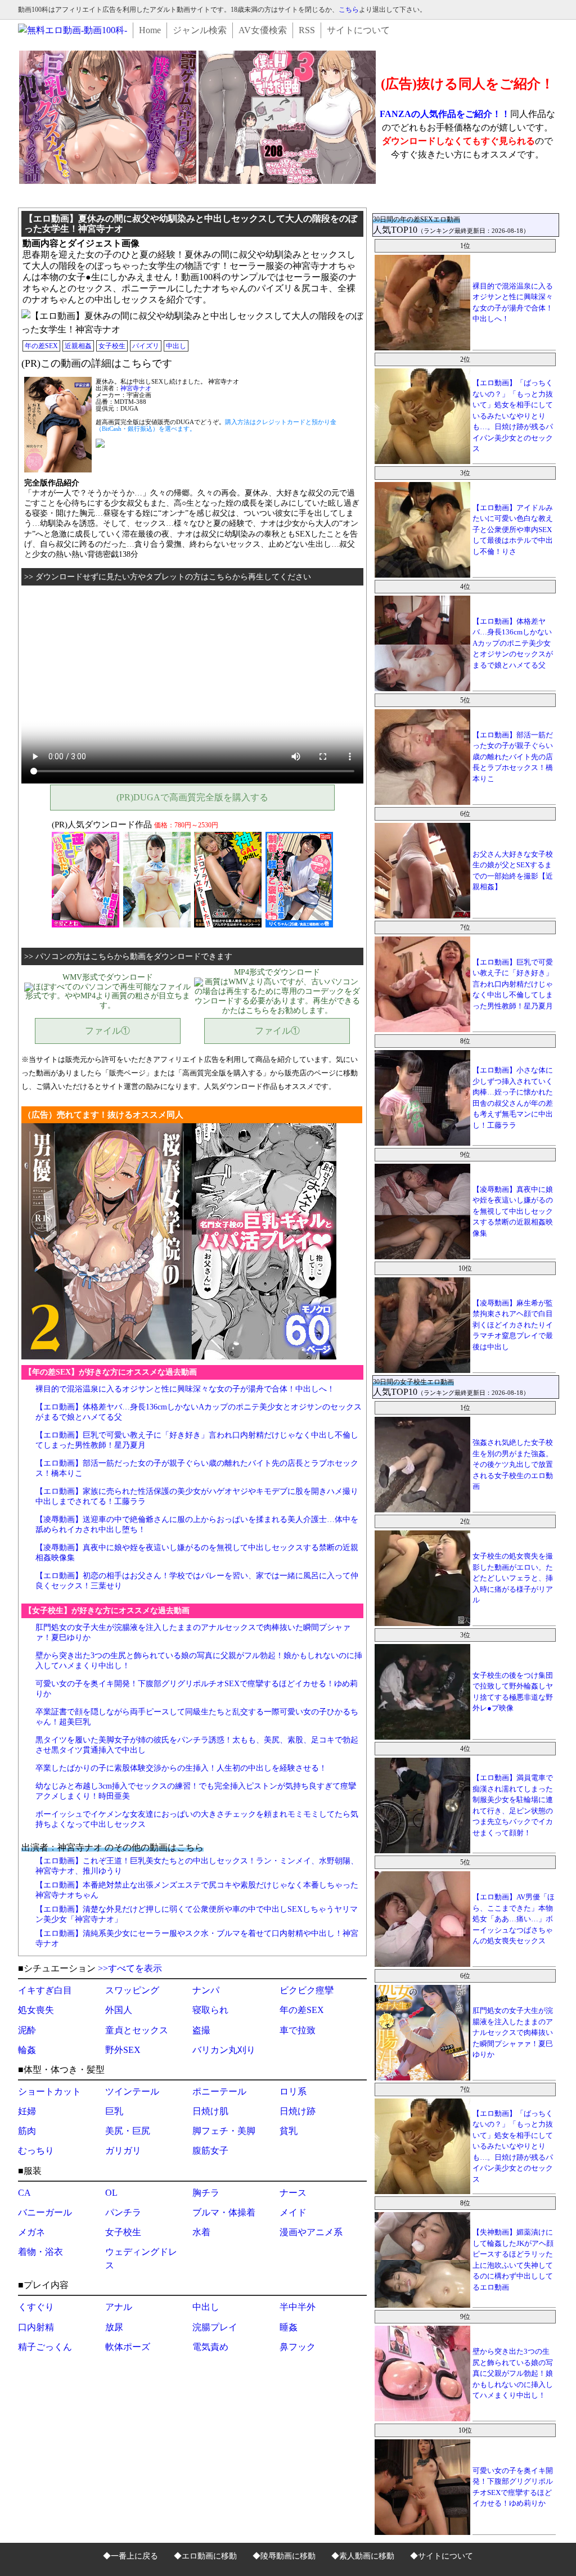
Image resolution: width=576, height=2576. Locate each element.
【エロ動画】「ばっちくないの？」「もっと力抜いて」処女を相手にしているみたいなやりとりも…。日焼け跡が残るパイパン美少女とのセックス (513, 416)
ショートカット (49, 2091)
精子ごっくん (45, 2347)
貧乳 (289, 2131)
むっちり (36, 2151)
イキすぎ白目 (45, 1990)
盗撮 (201, 2030)
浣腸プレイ (215, 2327)
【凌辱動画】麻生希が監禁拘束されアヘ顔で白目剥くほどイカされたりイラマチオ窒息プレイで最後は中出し (513, 1325)
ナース (293, 2193)
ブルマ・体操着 (224, 2212)
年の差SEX (41, 346)
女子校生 (112, 346)
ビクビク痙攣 (307, 1990)
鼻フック (298, 2347)
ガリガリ (123, 2151)
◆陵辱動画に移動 (284, 2556)
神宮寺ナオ (136, 388)
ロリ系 (293, 2091)
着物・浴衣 (40, 2252)
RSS (307, 30)
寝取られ (210, 2010)
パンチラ (123, 2212)
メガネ (31, 2232)
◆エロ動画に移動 (205, 2556)
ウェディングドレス (141, 2258)
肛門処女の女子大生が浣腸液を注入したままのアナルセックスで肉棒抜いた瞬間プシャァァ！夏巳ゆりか (513, 2032)
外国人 (119, 2010)
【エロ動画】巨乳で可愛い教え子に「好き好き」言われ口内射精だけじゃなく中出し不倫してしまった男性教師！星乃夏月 (513, 984)
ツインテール (132, 2091)
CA (24, 2193)
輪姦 (27, 2050)
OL (111, 2193)
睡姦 (289, 2327)
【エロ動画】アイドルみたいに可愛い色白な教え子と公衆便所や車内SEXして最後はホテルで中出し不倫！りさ (513, 530)
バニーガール (45, 2212)
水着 (201, 2232)
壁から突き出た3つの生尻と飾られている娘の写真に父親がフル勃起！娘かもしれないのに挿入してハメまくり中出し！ (513, 2373)
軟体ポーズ (128, 2347)
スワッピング (132, 1990)
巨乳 (114, 2111)
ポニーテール (219, 2091)
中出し (176, 346)
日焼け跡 (298, 2111)
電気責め (210, 2347)
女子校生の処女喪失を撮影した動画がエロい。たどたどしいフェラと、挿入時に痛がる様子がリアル (513, 1578)
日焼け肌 (210, 2111)
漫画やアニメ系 (311, 2232)
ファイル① (107, 1031)
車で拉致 (298, 2030)
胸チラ (206, 2193)
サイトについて (358, 30)
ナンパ (206, 1990)
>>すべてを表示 (130, 1968)
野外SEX (123, 2050)
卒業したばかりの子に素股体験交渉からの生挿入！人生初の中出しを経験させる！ (181, 1768)
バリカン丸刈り (224, 2050)
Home (150, 30)
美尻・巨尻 (128, 2131)
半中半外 (298, 2307)
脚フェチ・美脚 (224, 2131)
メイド (293, 2212)
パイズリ (146, 346)
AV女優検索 (263, 30)
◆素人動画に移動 (363, 2556)
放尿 (114, 2327)
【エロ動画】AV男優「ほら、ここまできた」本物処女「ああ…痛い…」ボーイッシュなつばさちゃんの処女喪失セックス (514, 1919)
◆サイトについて (442, 2556)
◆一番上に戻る (130, 2556)
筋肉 (27, 2131)
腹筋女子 (210, 2151)
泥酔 (27, 2030)
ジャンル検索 (200, 30)
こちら (349, 10)
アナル (119, 2307)
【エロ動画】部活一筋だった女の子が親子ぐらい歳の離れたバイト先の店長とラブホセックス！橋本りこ (513, 757)
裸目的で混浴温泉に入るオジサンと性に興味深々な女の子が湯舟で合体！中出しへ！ (185, 1389)
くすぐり (36, 2307)
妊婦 (27, 2111)
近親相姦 (78, 346)
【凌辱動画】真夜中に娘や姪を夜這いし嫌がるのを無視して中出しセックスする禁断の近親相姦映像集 (513, 1211)
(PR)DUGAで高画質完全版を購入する (192, 797)
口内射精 (36, 2327)
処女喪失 (36, 2010)
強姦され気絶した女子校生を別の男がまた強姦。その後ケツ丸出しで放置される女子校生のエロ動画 (513, 1464)
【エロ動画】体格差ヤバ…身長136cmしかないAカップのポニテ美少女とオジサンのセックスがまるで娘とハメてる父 (513, 643)
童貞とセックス (137, 2030)
